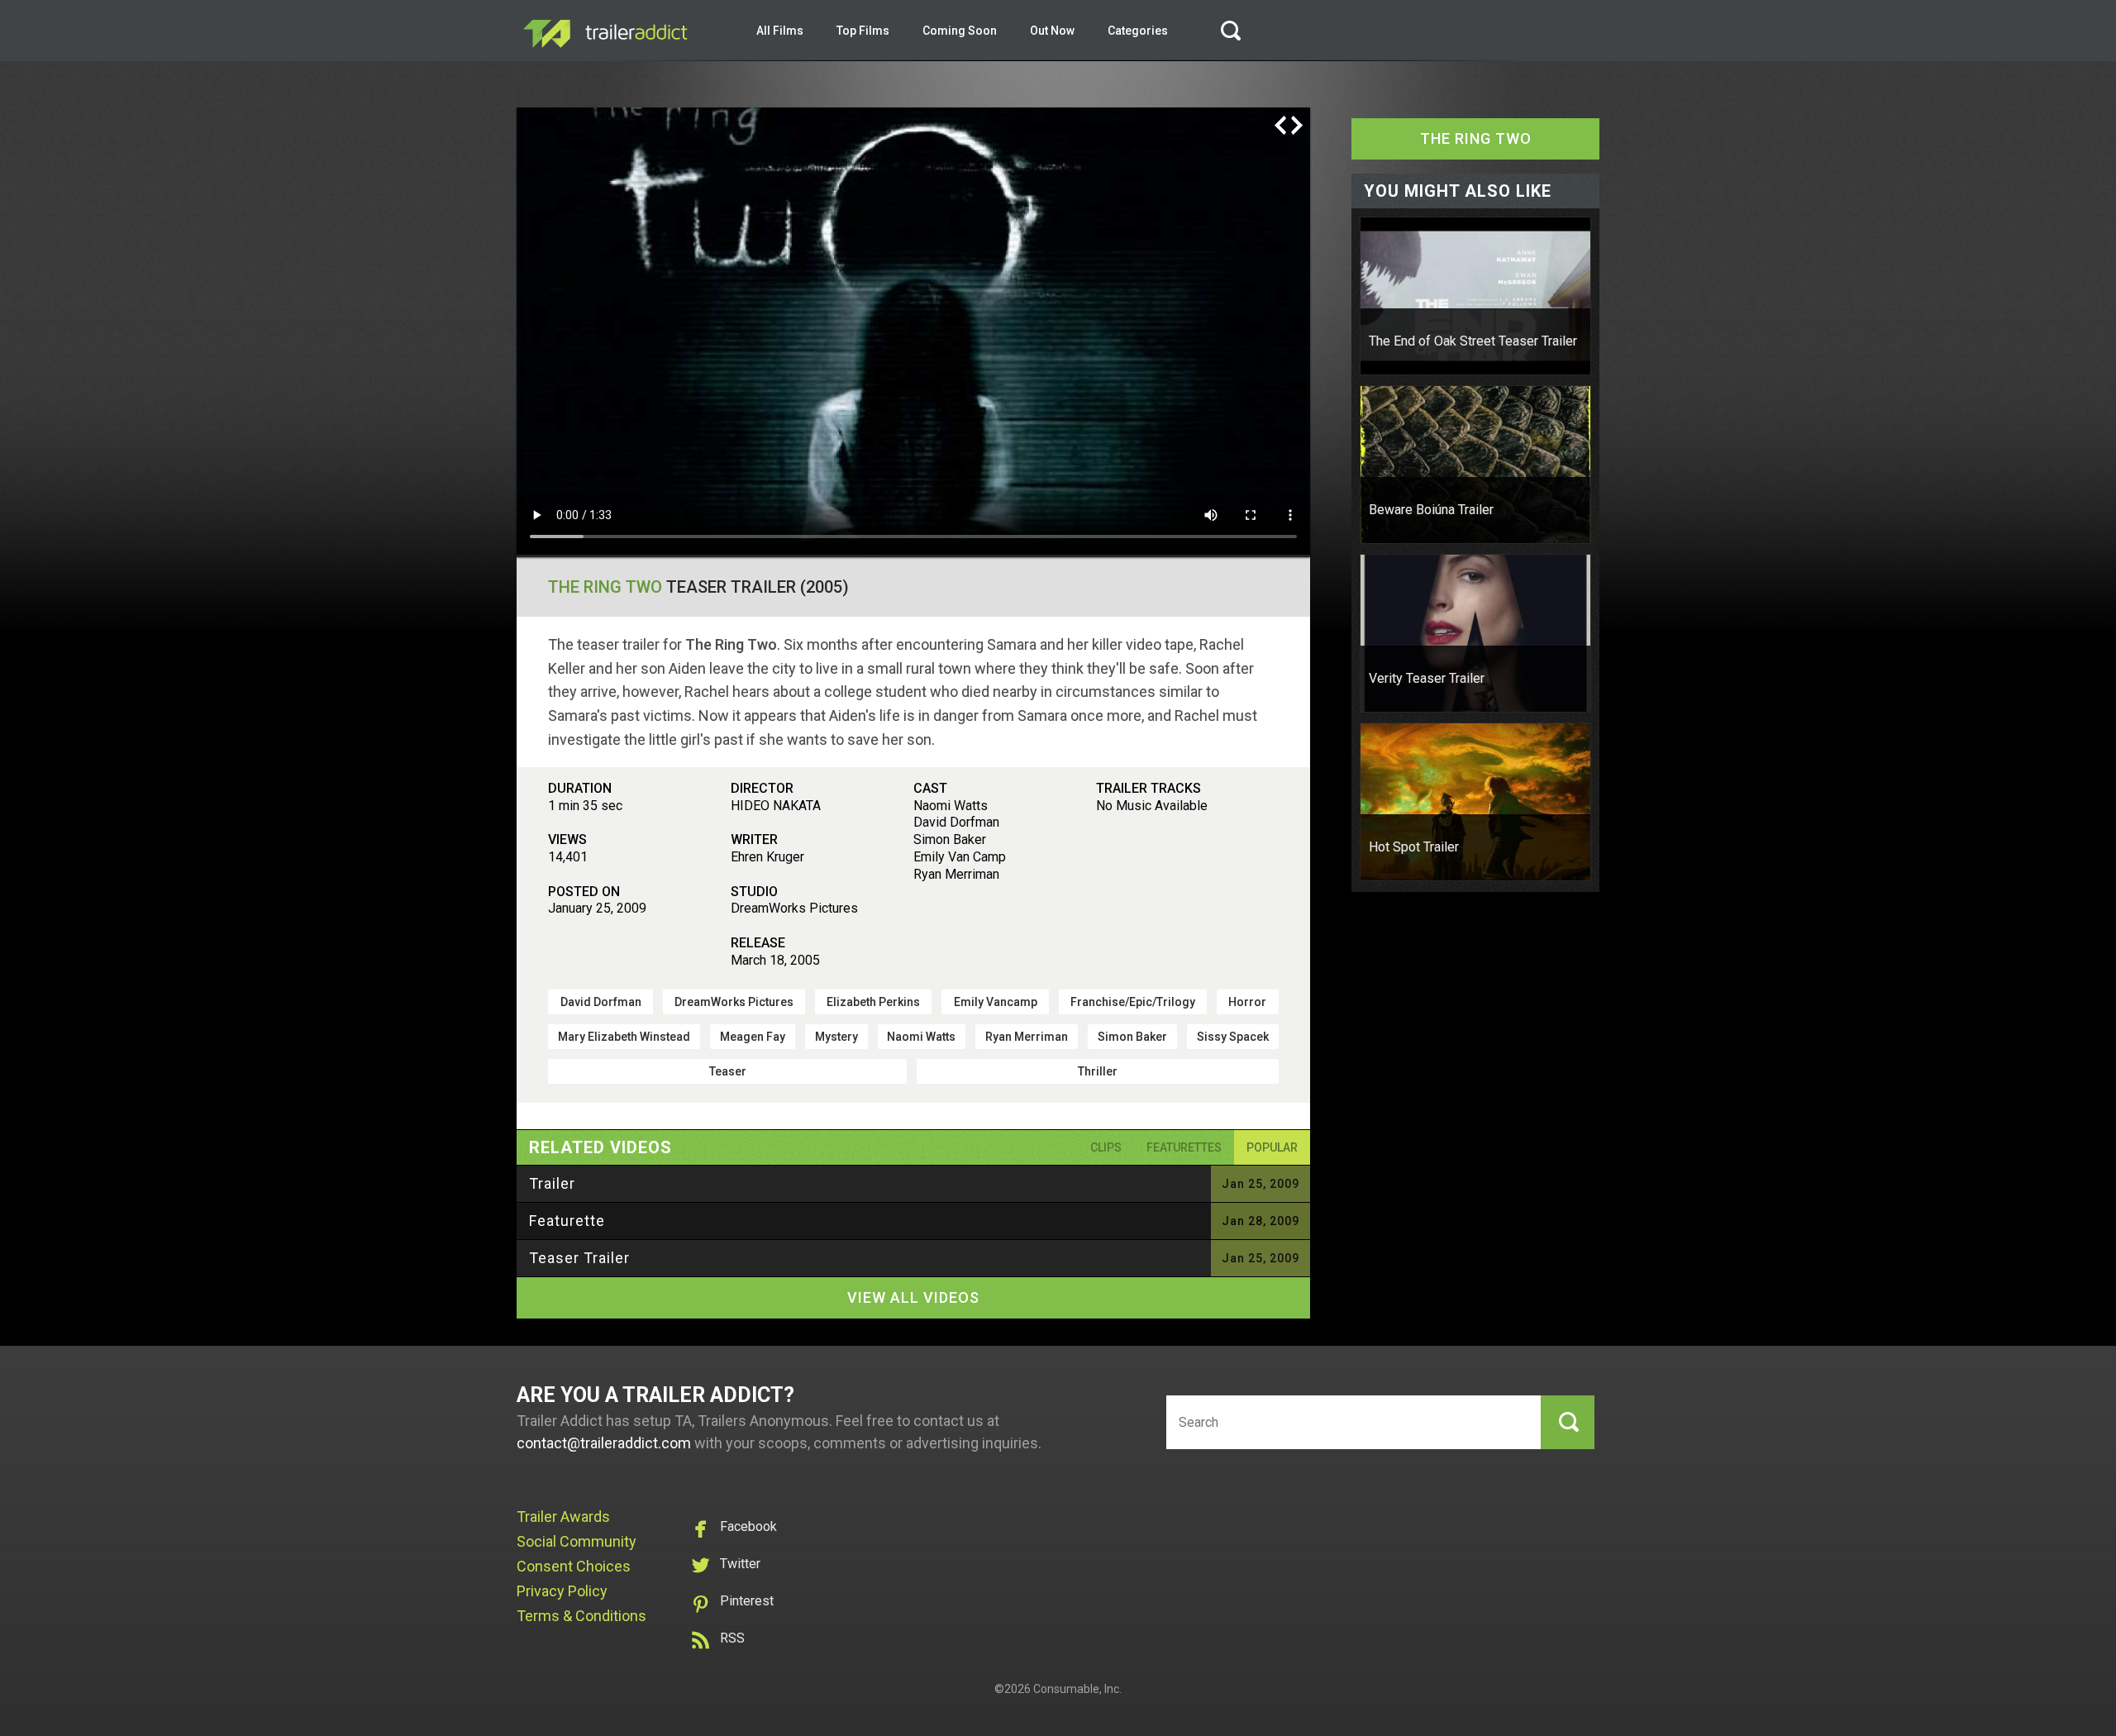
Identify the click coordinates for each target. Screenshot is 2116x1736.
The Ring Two (605, 587)
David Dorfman (601, 1002)
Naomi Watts (921, 1037)
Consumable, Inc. (1077, 1689)
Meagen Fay (753, 1037)
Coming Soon (960, 31)
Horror (1247, 1002)
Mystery (836, 1037)
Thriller (1098, 1071)
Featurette (567, 1221)
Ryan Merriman (1027, 1037)
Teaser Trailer (579, 1258)
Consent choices (574, 1566)
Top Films (863, 31)
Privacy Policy (562, 1591)
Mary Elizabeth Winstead (624, 1037)
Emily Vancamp (996, 1002)
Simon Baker (1132, 1037)
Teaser (728, 1071)
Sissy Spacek (1233, 1037)
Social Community (577, 1541)
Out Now (1052, 31)
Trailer (552, 1183)
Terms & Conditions (581, 1616)
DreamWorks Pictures (734, 1002)
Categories (1138, 31)
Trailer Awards (563, 1517)
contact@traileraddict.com (604, 1443)
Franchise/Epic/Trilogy (1133, 1002)
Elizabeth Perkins (873, 1002)
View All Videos (913, 1297)
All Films (780, 31)
